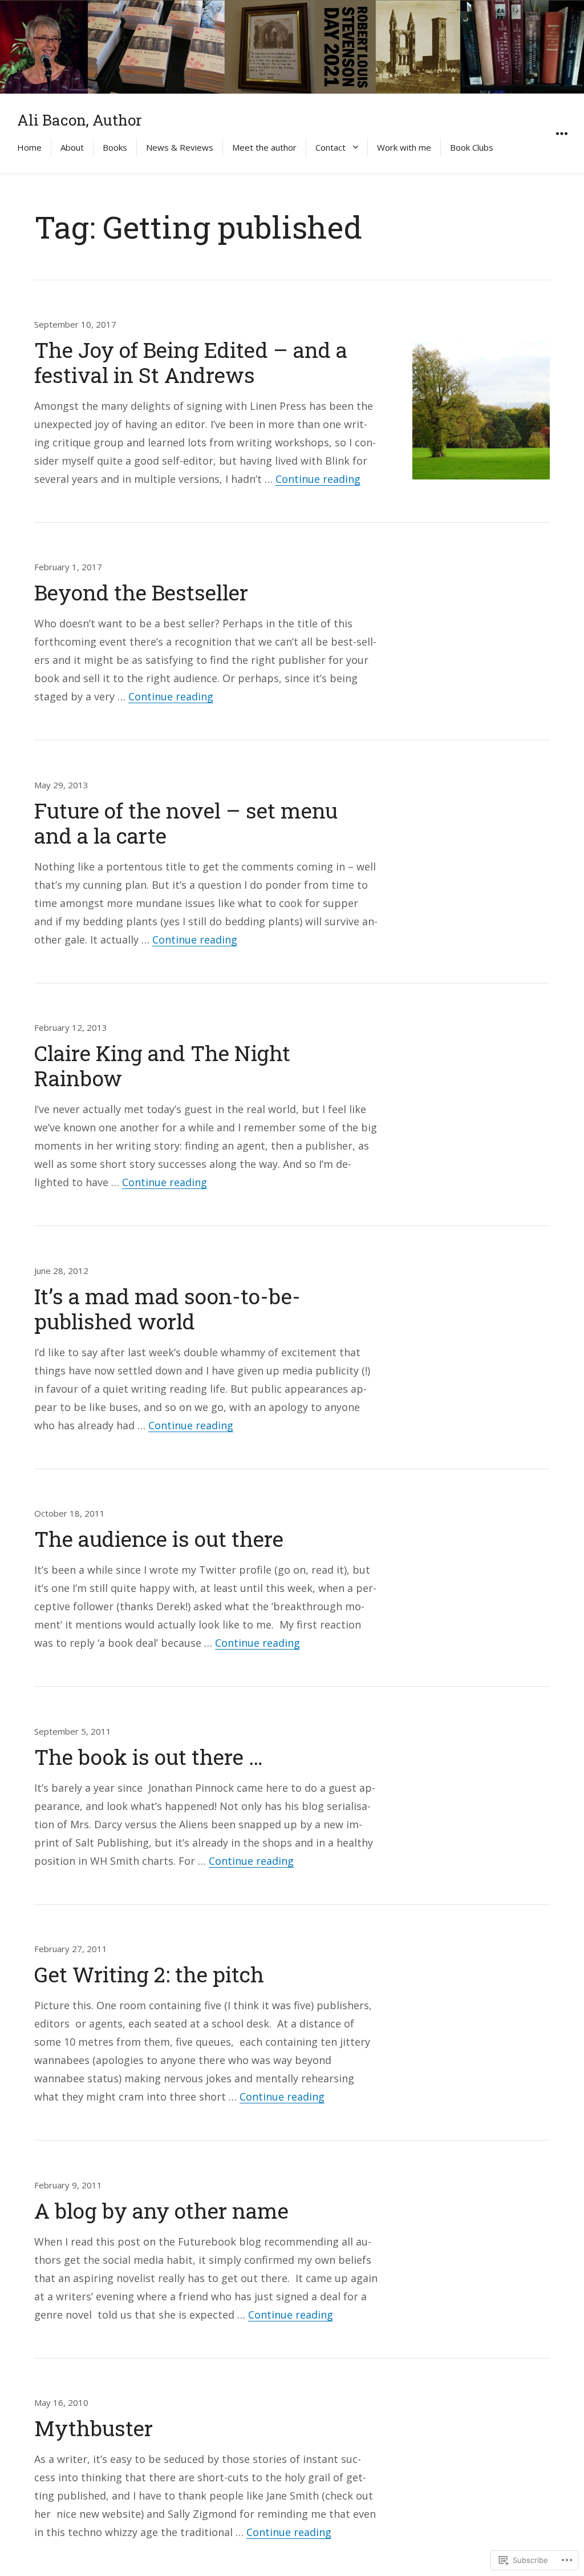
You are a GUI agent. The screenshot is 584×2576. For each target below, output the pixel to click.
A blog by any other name (161, 2210)
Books (115, 147)
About (72, 147)
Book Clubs (472, 147)
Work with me (404, 147)
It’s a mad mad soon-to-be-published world (167, 1309)
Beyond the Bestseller (141, 592)
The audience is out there (159, 1539)
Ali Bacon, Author (80, 120)
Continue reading (318, 479)
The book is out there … (149, 1757)
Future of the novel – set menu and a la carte (186, 823)
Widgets (561, 146)
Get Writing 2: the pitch (149, 1974)
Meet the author (264, 147)
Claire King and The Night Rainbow (162, 1065)
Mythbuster (94, 2428)
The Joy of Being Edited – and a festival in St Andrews (191, 362)
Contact (330, 147)
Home (29, 147)
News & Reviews (180, 147)
